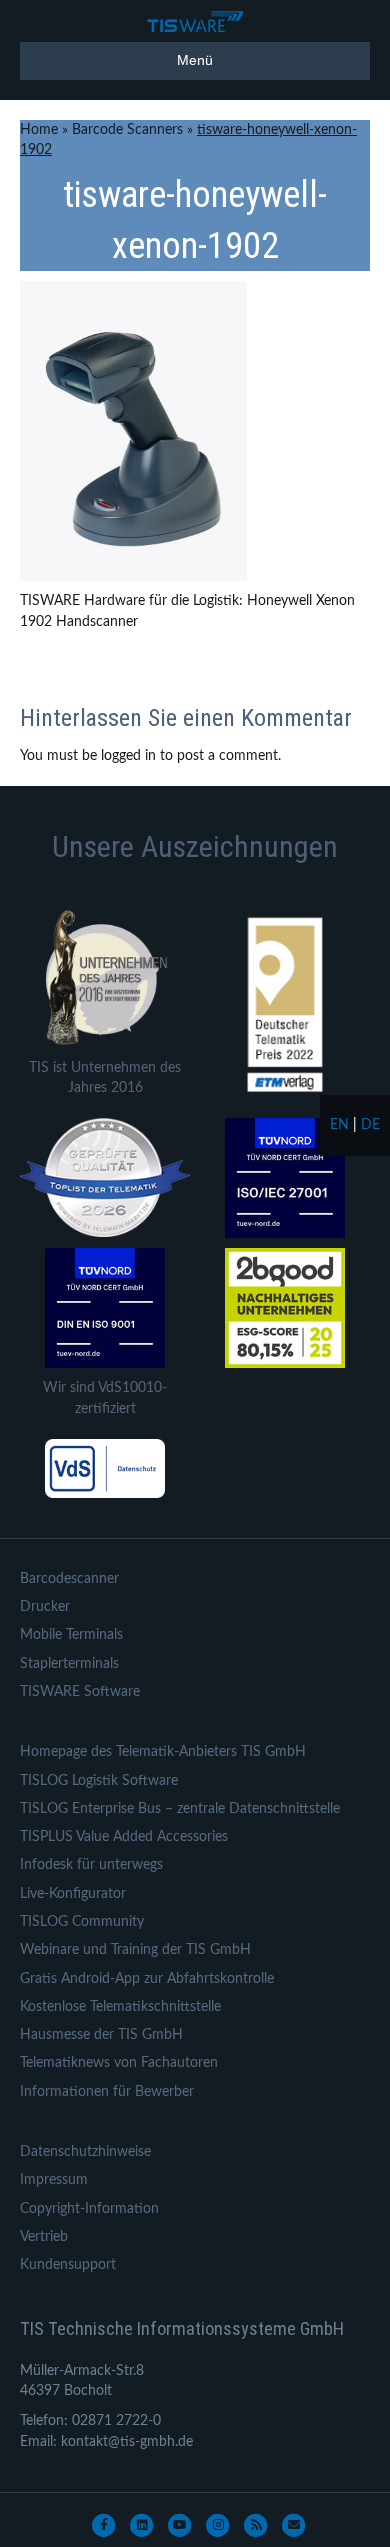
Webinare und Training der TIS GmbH (135, 1950)
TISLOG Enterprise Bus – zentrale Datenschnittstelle (180, 1809)
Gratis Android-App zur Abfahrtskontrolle (147, 1979)
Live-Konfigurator (73, 1894)
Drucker (45, 1607)
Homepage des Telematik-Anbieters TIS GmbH (163, 1752)
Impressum (54, 2180)
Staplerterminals (69, 1664)
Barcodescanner (69, 1579)
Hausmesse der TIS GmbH (101, 2035)
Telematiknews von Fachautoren (119, 2063)
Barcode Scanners (127, 130)
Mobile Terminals (71, 1635)
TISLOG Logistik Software (99, 1781)
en (339, 1125)
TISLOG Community (82, 1922)
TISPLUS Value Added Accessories (124, 1837)
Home (39, 130)
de (370, 1125)
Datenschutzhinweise (85, 2152)
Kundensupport (68, 2265)
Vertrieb (44, 2237)
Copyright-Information (89, 2209)
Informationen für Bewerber (107, 2092)
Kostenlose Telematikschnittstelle (120, 2007)
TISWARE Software (80, 1692)
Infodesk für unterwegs (91, 1865)
